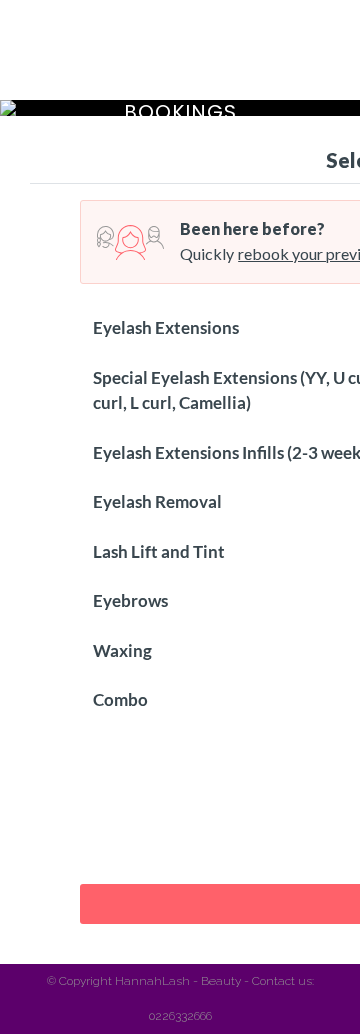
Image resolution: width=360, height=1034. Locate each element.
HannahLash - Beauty (178, 981)
